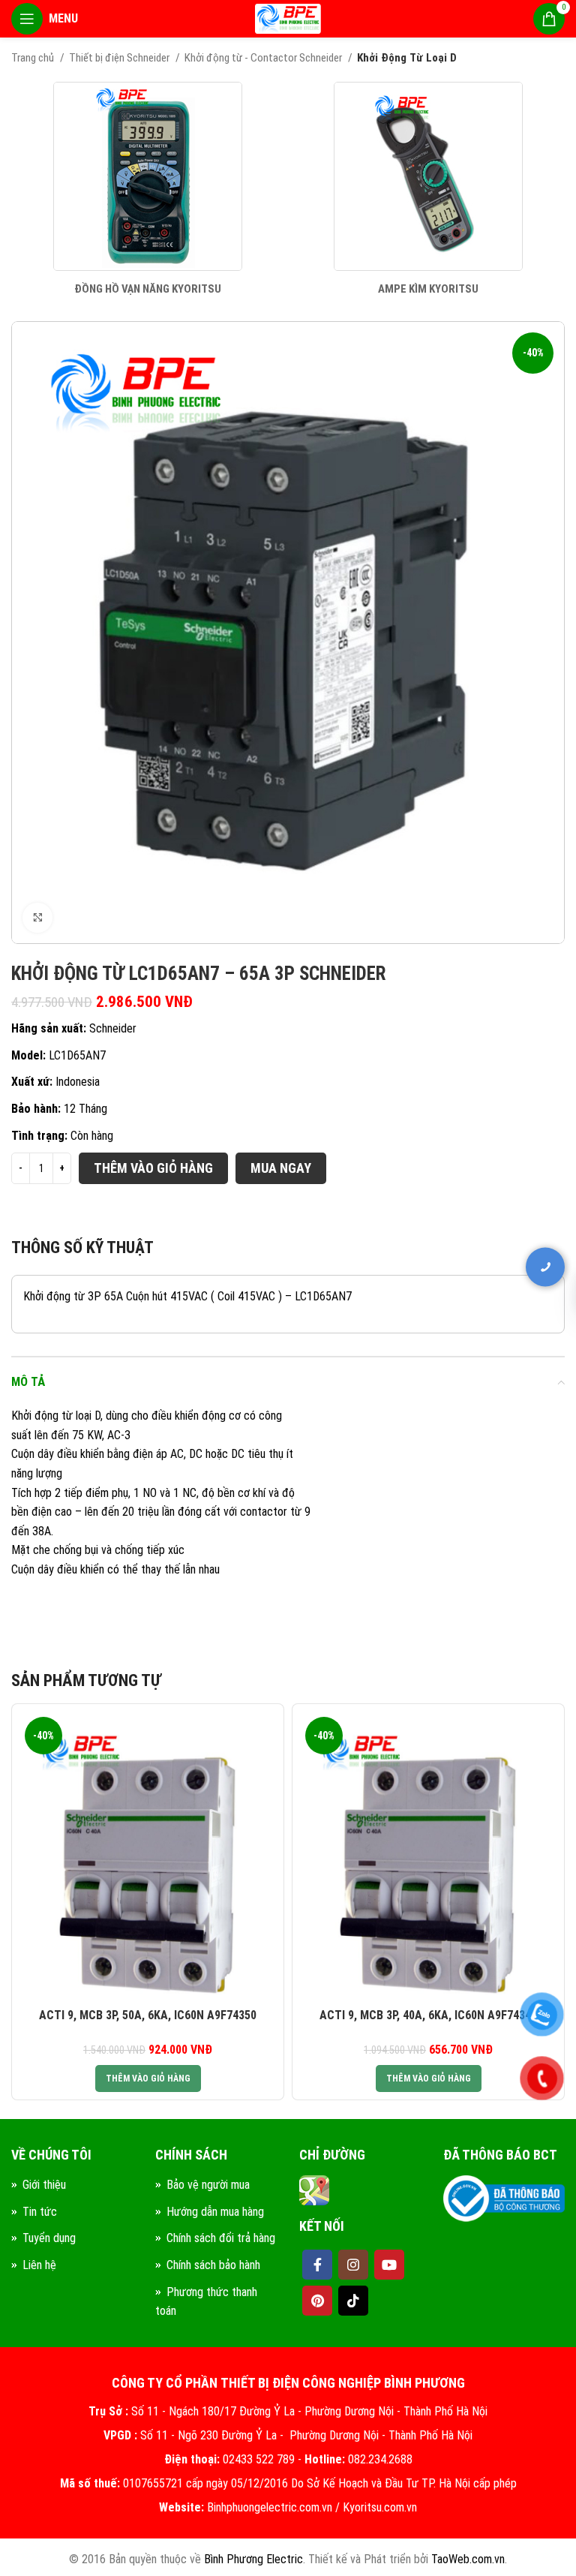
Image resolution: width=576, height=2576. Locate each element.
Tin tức (40, 2212)
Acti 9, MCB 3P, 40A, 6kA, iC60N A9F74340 (428, 2015)
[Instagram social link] (353, 2265)
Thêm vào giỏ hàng (153, 1168)
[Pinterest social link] (317, 2301)
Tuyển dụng (49, 2238)
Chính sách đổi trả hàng (221, 2238)
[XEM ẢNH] (37, 918)
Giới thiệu (44, 2185)
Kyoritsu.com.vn (380, 2507)
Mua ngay (281, 1168)
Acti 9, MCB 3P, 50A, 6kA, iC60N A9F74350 (148, 2015)
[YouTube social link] (389, 2265)
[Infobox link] (148, 189)
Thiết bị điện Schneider (120, 58)
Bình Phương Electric (253, 2559)
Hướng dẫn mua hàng (215, 2212)
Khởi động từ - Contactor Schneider (264, 58)
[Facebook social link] (317, 2265)
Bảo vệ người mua (208, 2185)
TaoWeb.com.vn (468, 2559)
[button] (148, 2079)
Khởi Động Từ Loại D (407, 58)
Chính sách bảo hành (213, 2265)
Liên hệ (39, 2265)
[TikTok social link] (353, 2301)
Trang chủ (34, 58)
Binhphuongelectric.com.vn (270, 2507)
